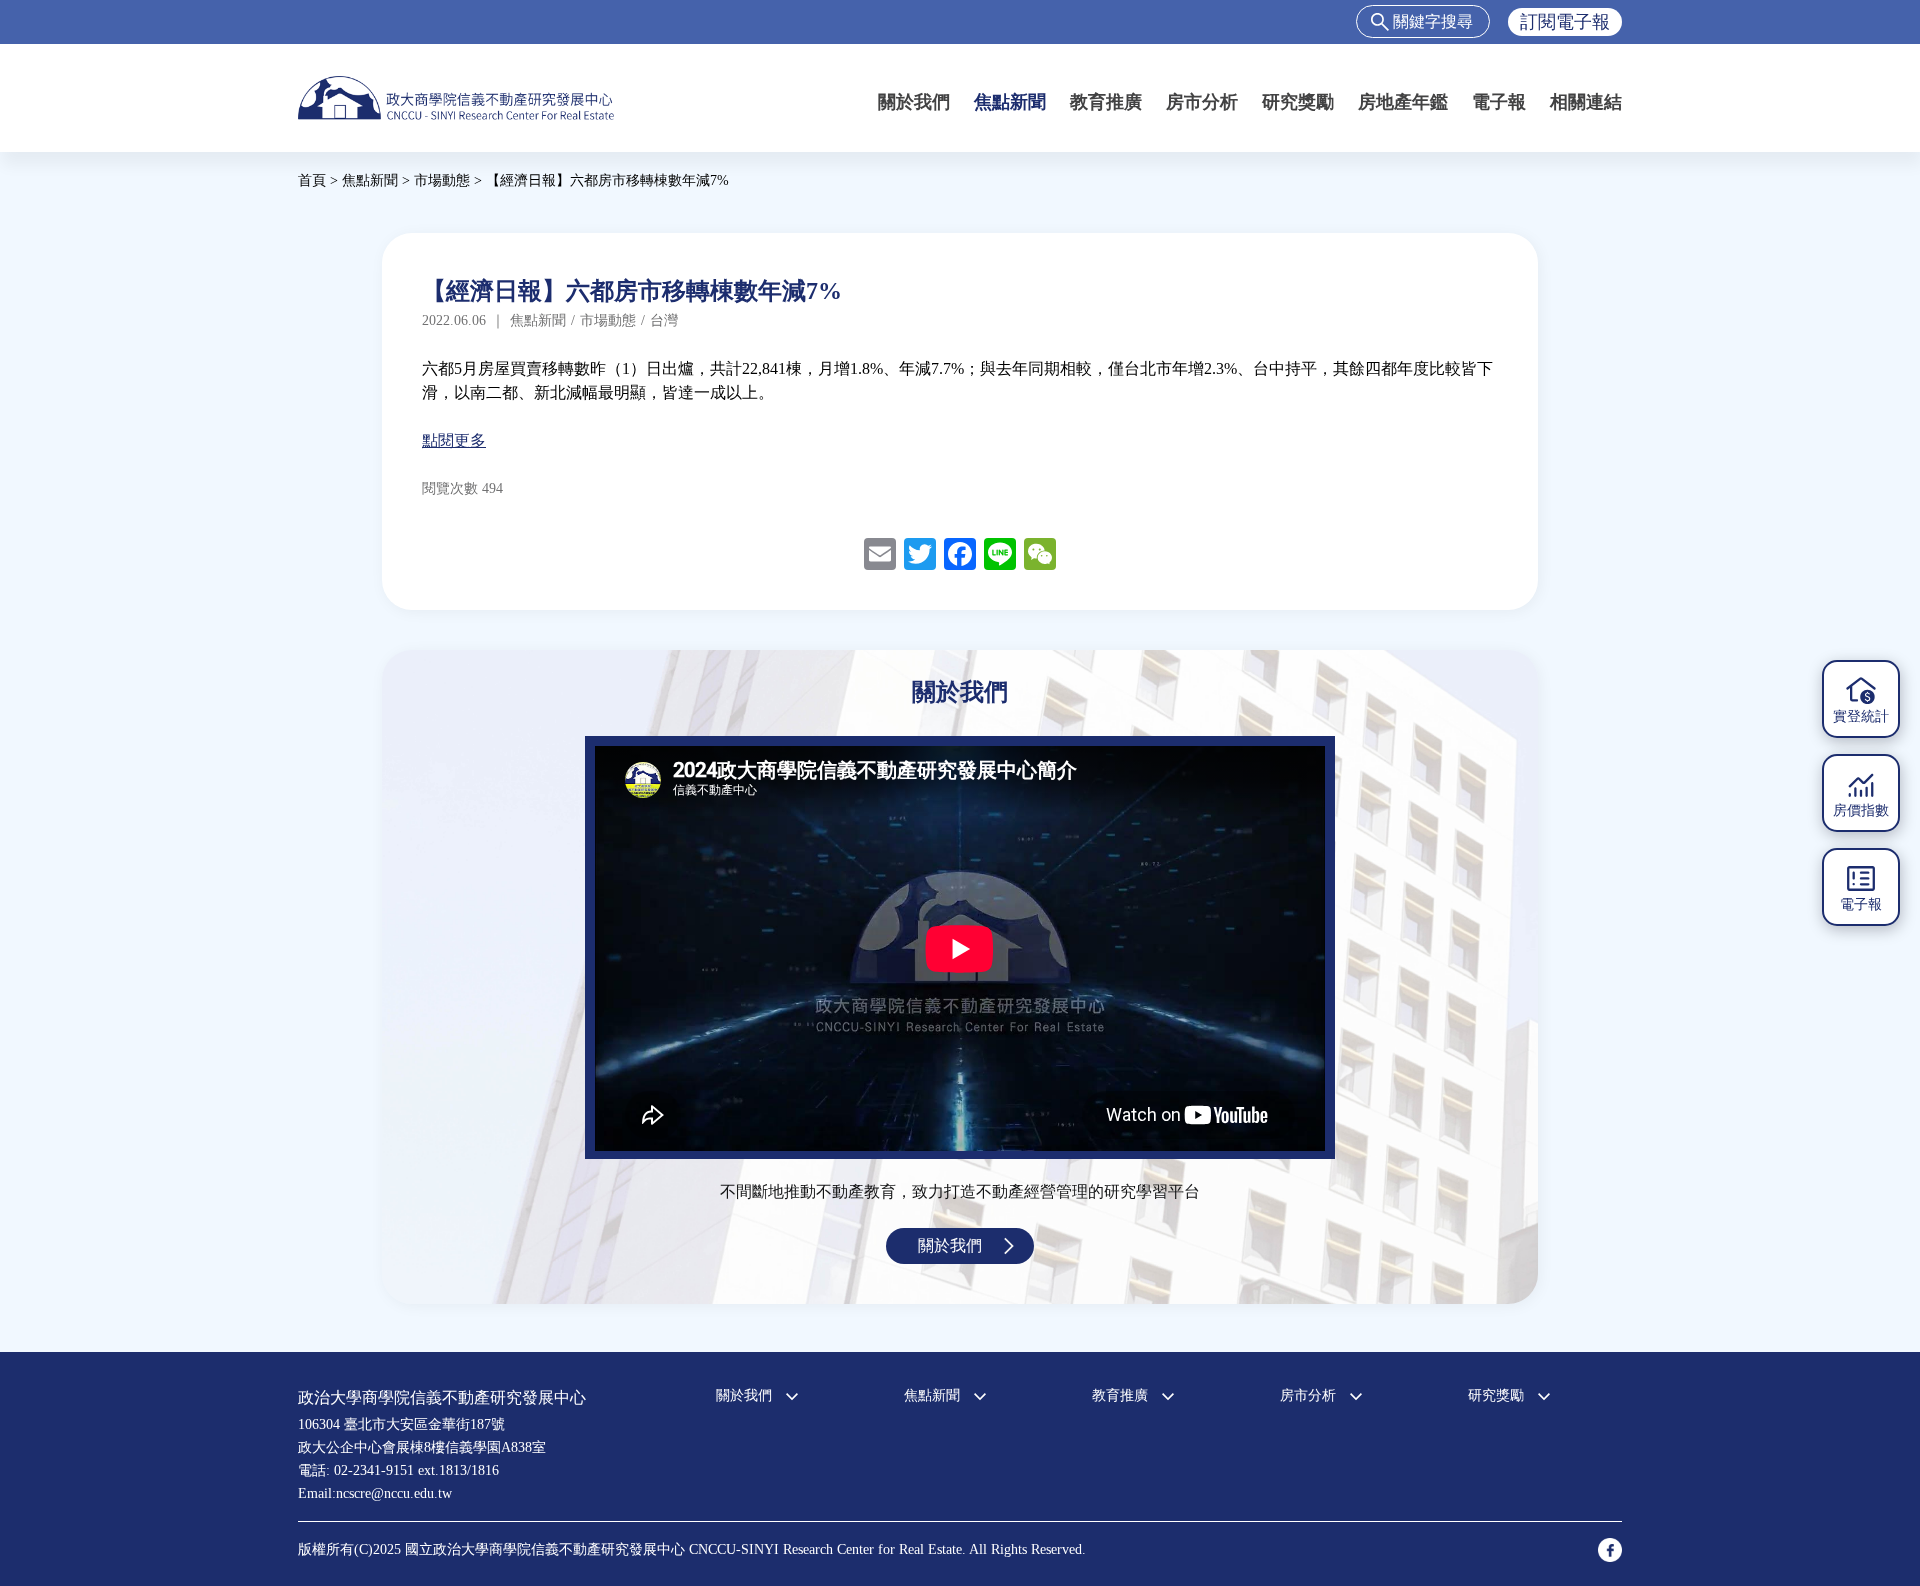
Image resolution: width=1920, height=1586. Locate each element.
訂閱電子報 (1565, 22)
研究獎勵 (1298, 102)
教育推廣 (1106, 102)
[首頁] (456, 97)
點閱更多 (454, 440)
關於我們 (914, 102)
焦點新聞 (1010, 102)
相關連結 (1586, 102)
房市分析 (1202, 102)
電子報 (1499, 102)
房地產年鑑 (1403, 102)
